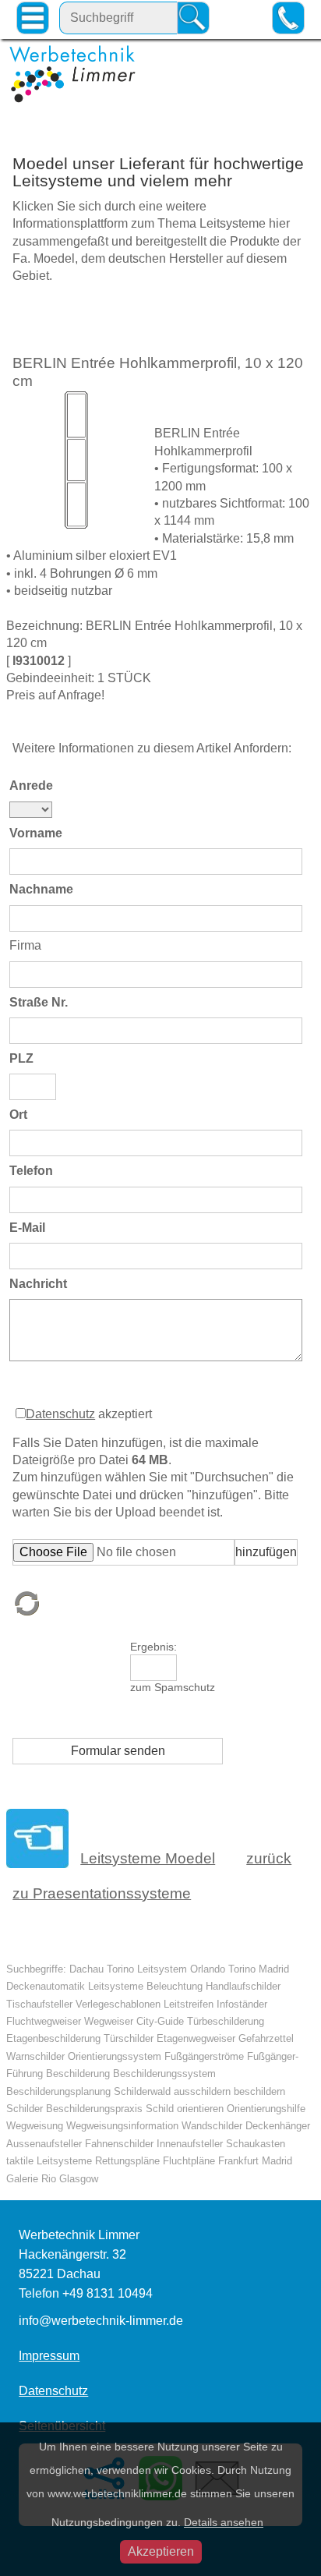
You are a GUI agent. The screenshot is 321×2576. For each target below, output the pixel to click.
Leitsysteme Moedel (148, 1858)
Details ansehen (224, 2522)
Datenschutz (60, 1414)
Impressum (49, 2356)
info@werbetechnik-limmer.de (101, 2321)
